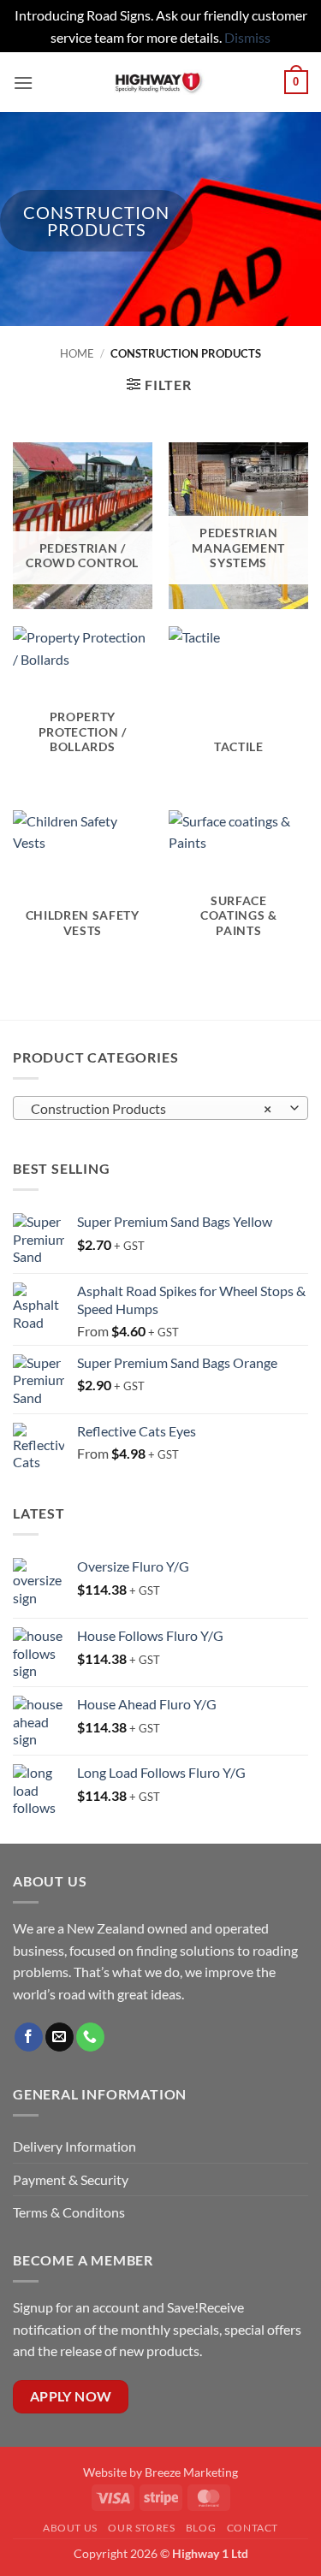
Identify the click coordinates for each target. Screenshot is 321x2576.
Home (77, 353)
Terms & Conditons (69, 2212)
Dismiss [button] (247, 37)
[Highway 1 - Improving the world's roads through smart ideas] (159, 82)
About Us (70, 2528)
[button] (23, 83)
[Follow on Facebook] (29, 2037)
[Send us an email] (59, 2037)
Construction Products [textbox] (151, 1108)
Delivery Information (76, 2146)
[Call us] (90, 2037)
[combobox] (160, 1108)
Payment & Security (71, 2179)
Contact (253, 2528)
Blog (201, 2528)
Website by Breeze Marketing (160, 2472)
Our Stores (141, 2528)
